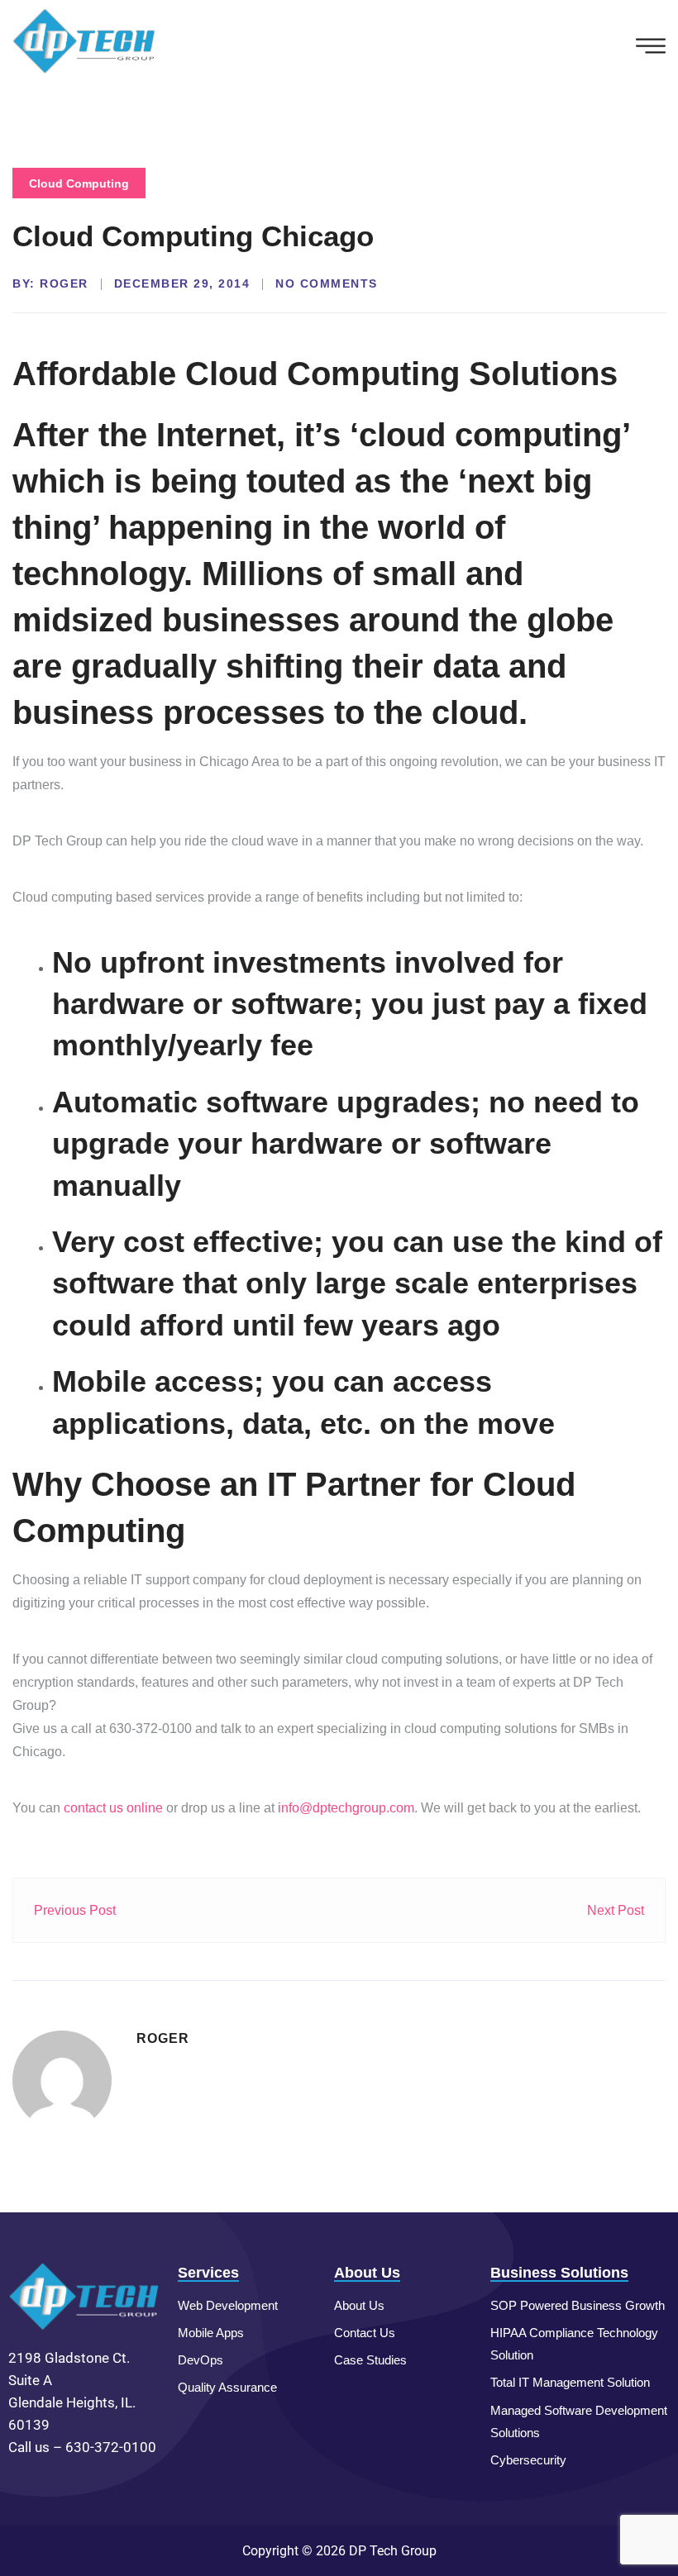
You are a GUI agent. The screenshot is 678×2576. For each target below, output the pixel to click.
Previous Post (75, 1910)
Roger (64, 283)
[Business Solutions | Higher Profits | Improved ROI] (85, 40)
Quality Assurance (227, 2387)
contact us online (113, 1808)
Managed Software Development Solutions (579, 2421)
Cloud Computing (79, 183)
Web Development (228, 2305)
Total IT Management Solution (570, 2382)
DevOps (201, 2360)
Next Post (616, 1910)
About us (359, 2305)
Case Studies (370, 2360)
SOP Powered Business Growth (578, 2305)
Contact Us (365, 2333)
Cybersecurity (528, 2460)
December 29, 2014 (182, 283)
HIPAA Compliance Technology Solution (574, 2344)
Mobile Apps (211, 2333)
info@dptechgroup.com (346, 1808)
